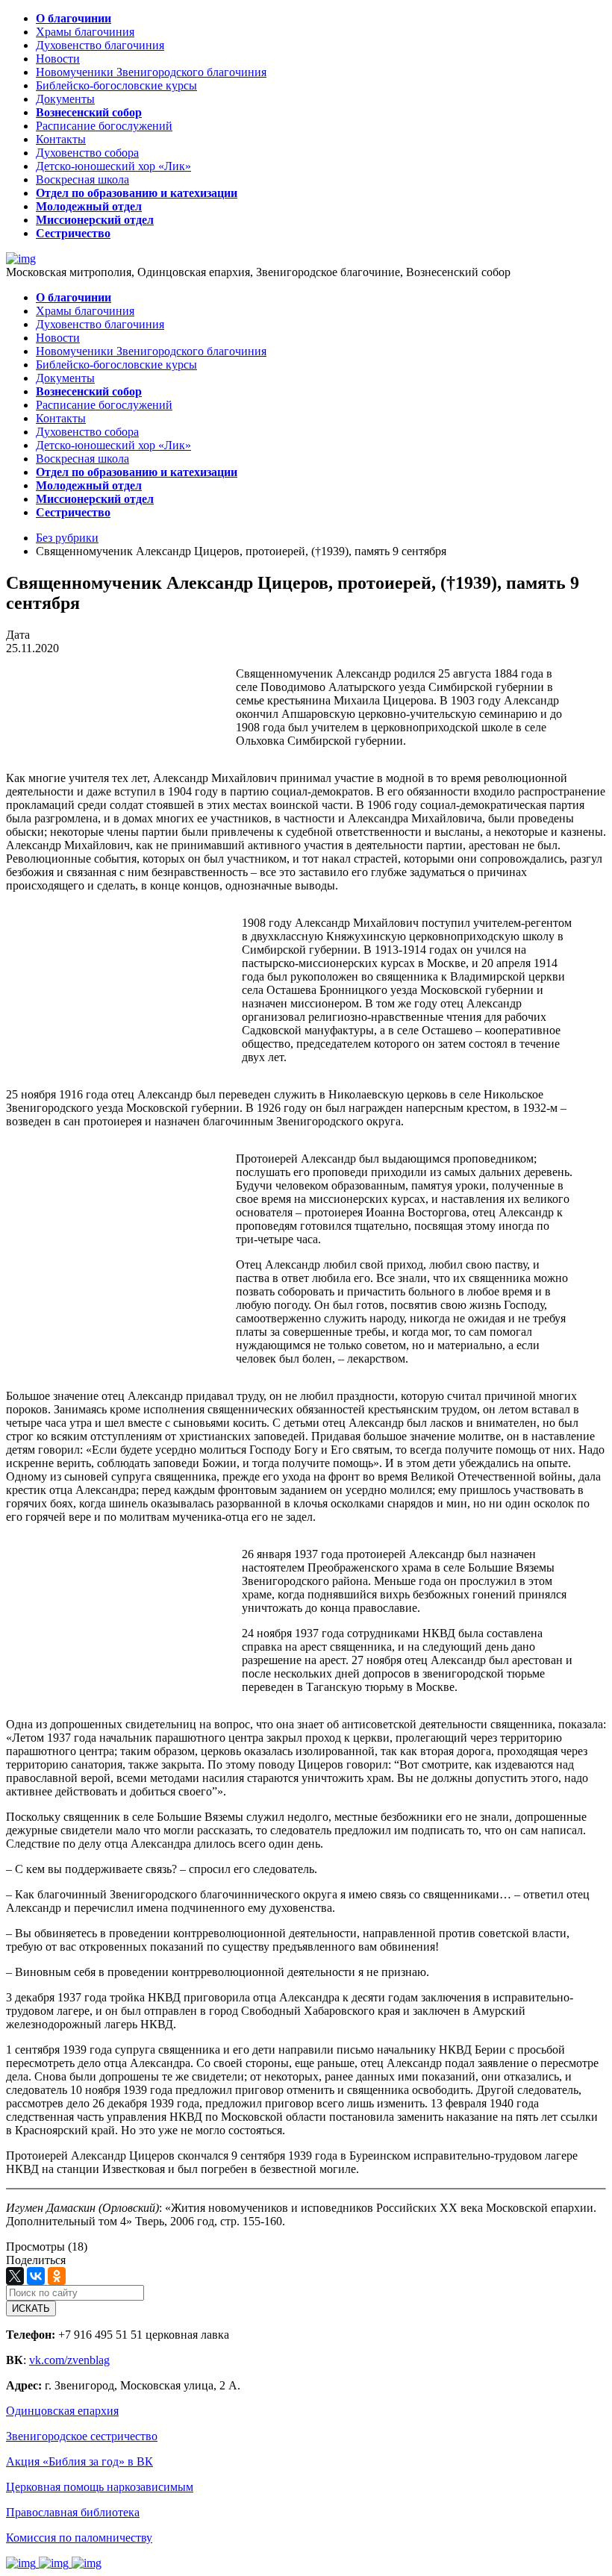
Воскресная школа (82, 179)
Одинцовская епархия (62, 2411)
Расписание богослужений (104, 126)
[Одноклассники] (57, 2276)
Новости (58, 59)
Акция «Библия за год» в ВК (79, 2461)
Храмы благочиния (85, 32)
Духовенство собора (87, 153)
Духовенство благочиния (100, 45)
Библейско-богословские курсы (116, 85)
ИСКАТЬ (31, 2308)
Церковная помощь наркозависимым (100, 2487)
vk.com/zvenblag (69, 2360)
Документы (65, 99)
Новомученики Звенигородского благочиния (151, 72)
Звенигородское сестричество (82, 2436)
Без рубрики (67, 538)
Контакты (61, 139)
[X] (15, 2276)
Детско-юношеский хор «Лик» (113, 166)
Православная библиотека (73, 2512)
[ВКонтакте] (36, 2276)
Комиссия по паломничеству (79, 2538)
